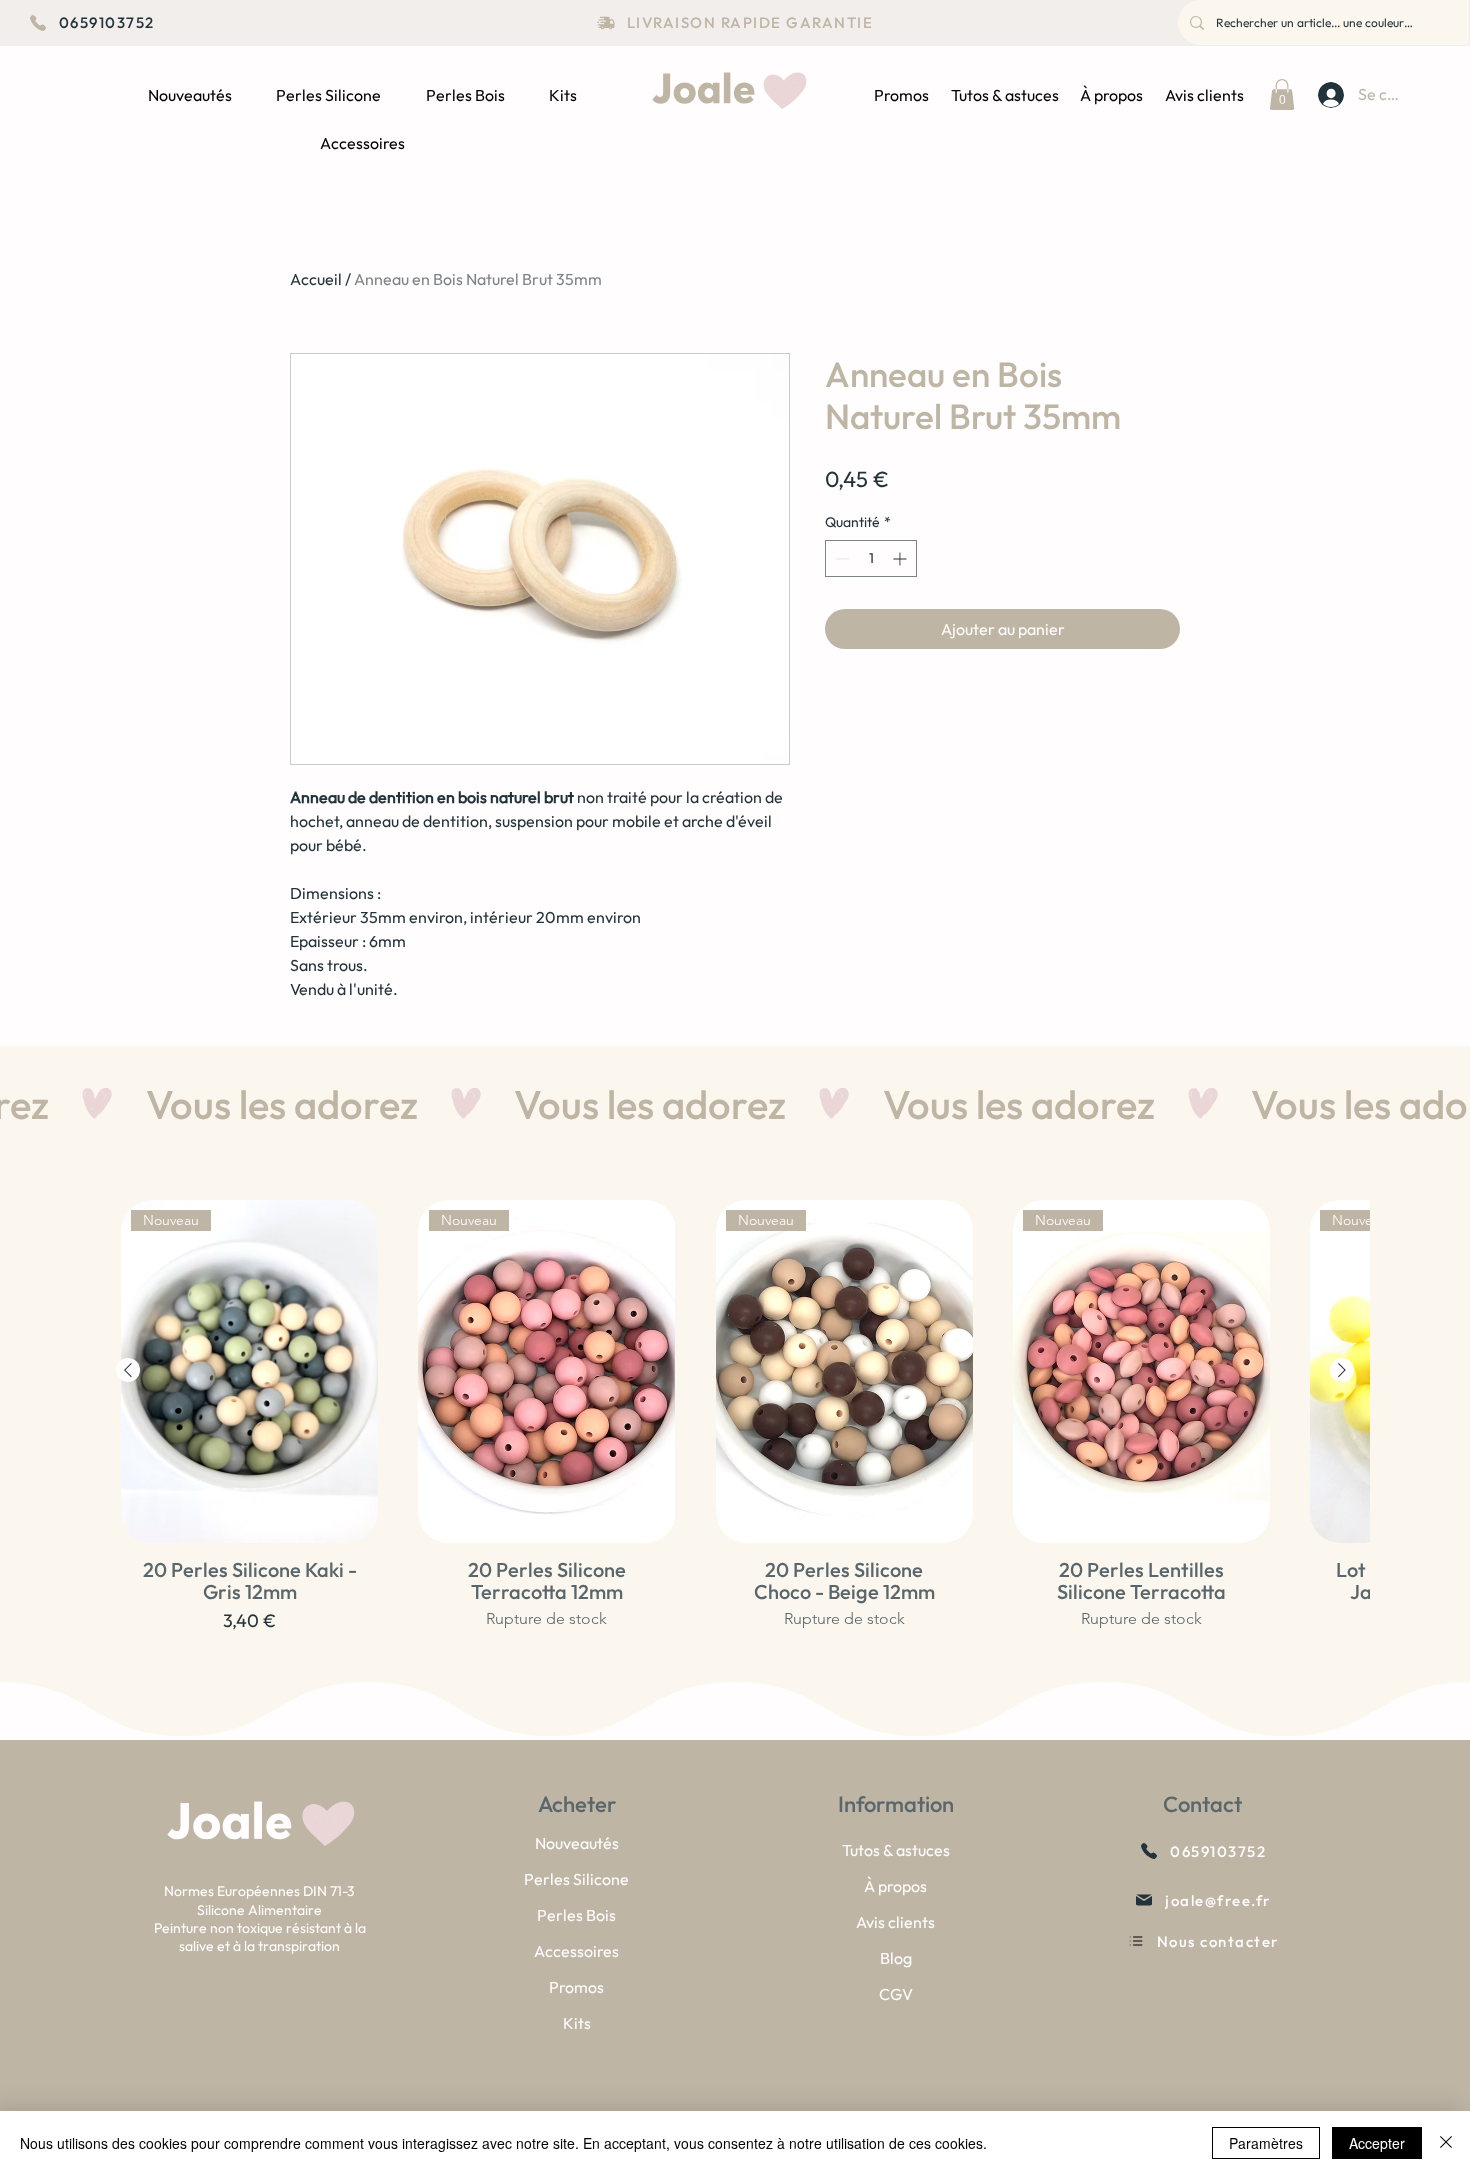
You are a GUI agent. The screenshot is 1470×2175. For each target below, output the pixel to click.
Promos (576, 1987)
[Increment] (901, 558)
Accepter (1377, 2143)
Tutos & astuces (896, 1850)
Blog (896, 1958)
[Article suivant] (1342, 1370)
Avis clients (895, 1922)
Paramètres (1266, 2143)
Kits (577, 2023)
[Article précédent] (128, 1370)
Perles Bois (576, 1915)
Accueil (316, 279)
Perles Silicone (576, 1879)
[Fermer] (1446, 2143)
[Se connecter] (1329, 95)
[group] (735, 1438)
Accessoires (576, 1951)
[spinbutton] (871, 558)
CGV (896, 1994)
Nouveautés (577, 1843)
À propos (895, 1886)
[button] (1282, 94)
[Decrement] (840, 558)
